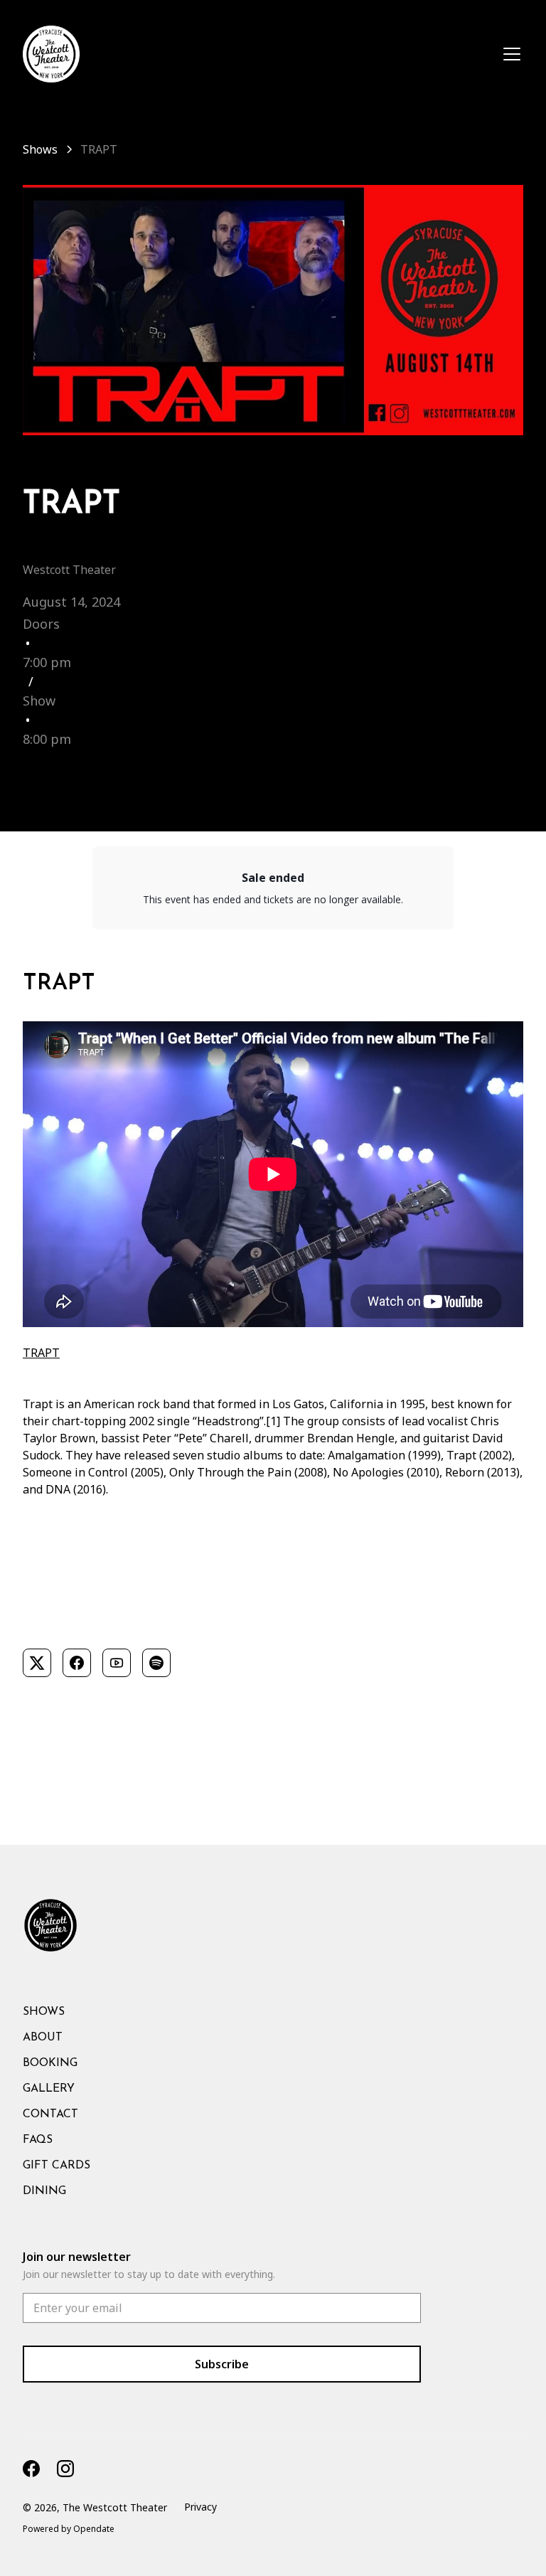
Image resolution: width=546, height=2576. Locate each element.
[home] (51, 54)
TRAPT (41, 1353)
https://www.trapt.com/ (84, 1624)
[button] (509, 54)
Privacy (200, 2507)
